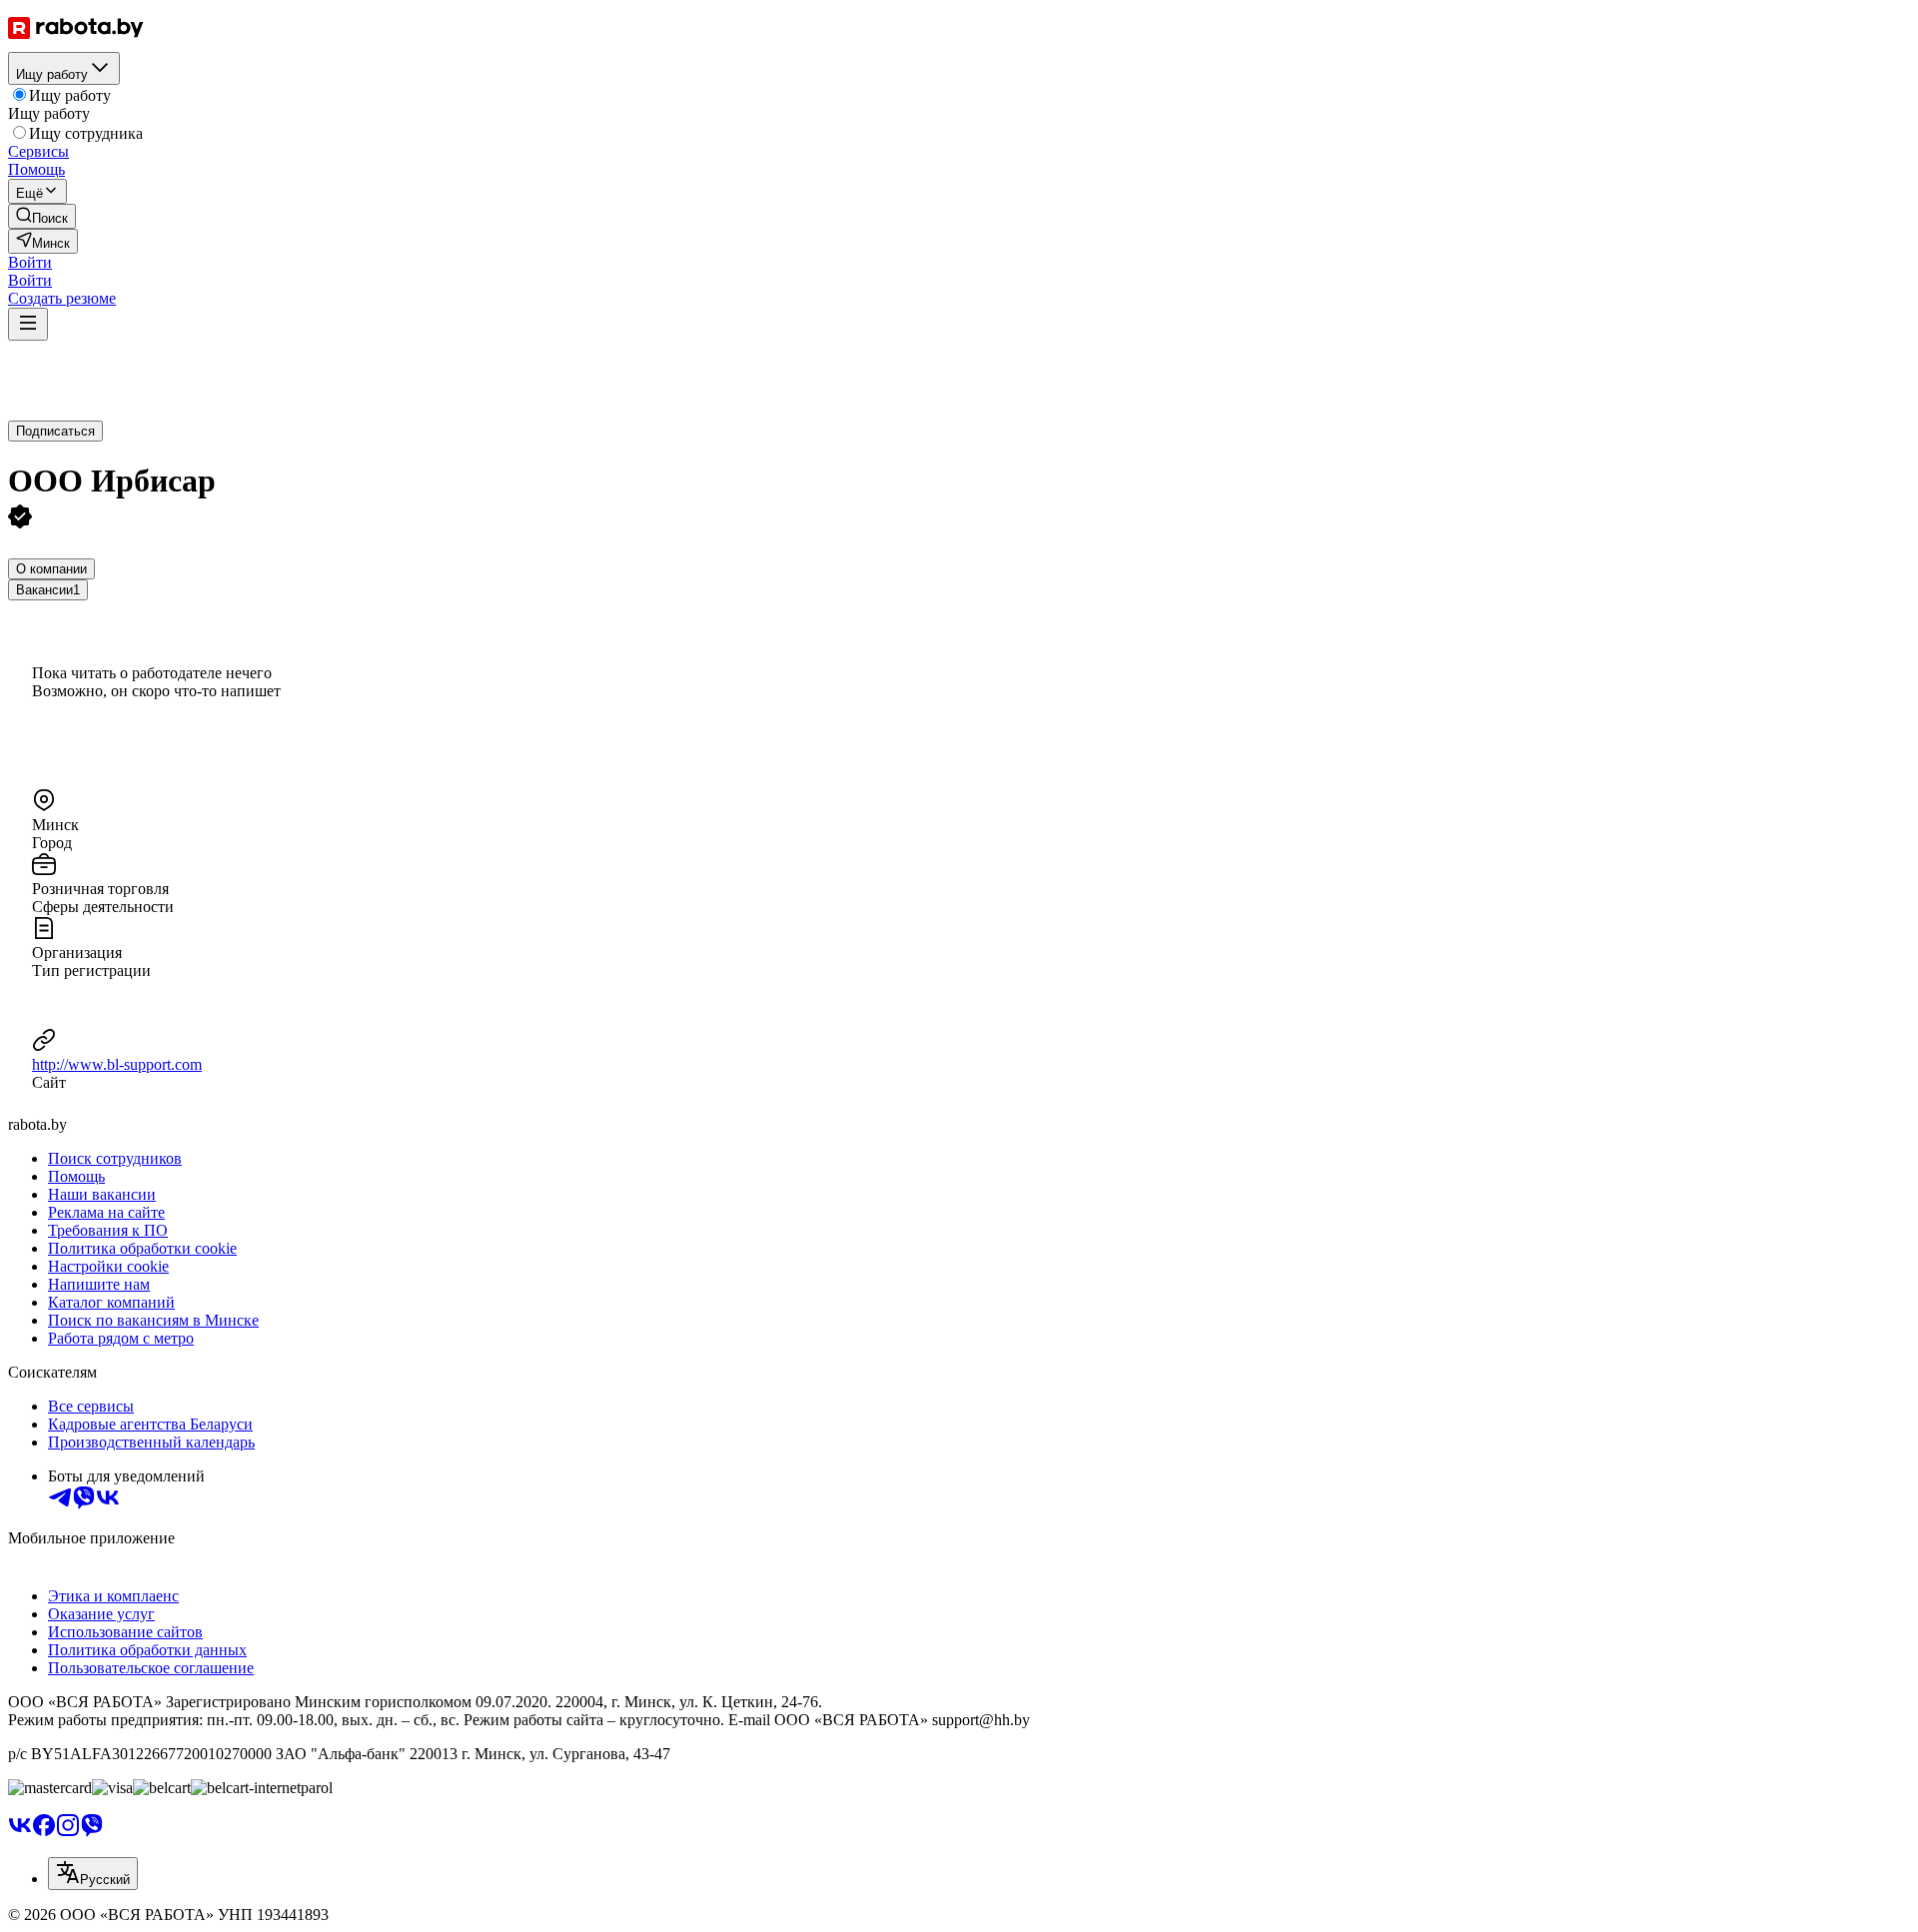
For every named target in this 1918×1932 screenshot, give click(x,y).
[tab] (51, 569)
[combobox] (93, 1874)
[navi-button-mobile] (28, 324)
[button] (30, 262)
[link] (42, 216)
